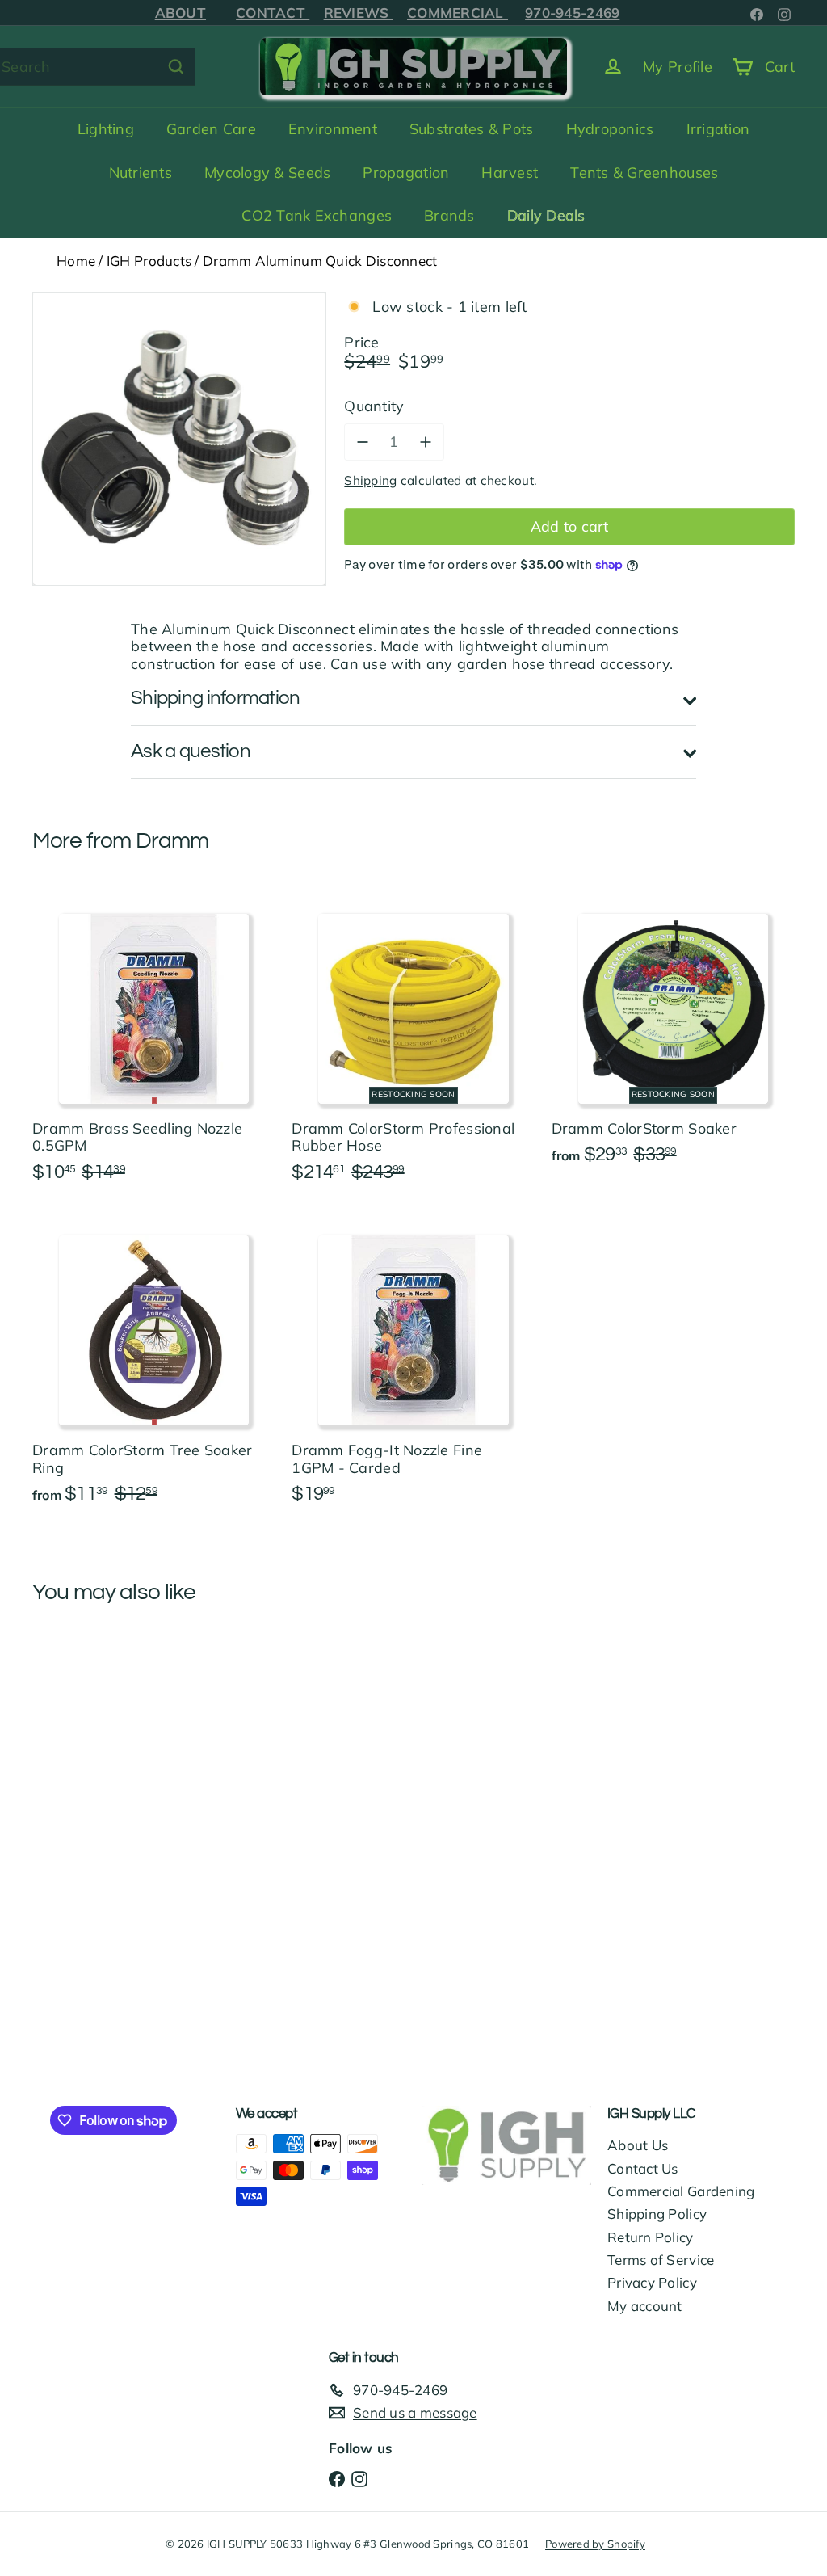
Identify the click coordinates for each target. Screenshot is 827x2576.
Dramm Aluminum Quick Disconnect (320, 261)
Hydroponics (610, 129)
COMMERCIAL (458, 13)
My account (645, 2306)
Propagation (406, 173)
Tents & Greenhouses (644, 173)
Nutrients (141, 173)
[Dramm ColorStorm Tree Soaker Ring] (154, 1366)
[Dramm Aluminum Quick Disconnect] (89, 1766)
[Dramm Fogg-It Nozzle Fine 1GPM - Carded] (413, 1366)
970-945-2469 (572, 13)
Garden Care (211, 129)
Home (76, 261)
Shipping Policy (657, 2214)
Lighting (106, 129)
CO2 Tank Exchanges (317, 215)
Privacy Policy (652, 2282)
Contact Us (643, 2168)
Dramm (172, 841)
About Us (638, 2145)
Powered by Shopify (595, 2544)
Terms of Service (661, 2260)
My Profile (678, 67)
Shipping (370, 480)
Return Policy (651, 2237)
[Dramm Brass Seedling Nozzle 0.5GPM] (154, 1044)
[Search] (176, 67)
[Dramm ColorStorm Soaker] (673, 1035)
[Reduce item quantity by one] (363, 442)
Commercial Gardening (681, 2191)
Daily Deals (546, 215)
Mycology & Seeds (267, 173)
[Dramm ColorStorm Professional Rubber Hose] (413, 1044)
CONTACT (273, 13)
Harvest (510, 173)
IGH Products (149, 261)
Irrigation (718, 129)
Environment (333, 129)
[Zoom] (179, 439)
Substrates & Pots (472, 129)
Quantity (374, 406)
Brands (449, 215)
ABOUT (181, 13)
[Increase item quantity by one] (426, 442)
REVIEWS (359, 13)
